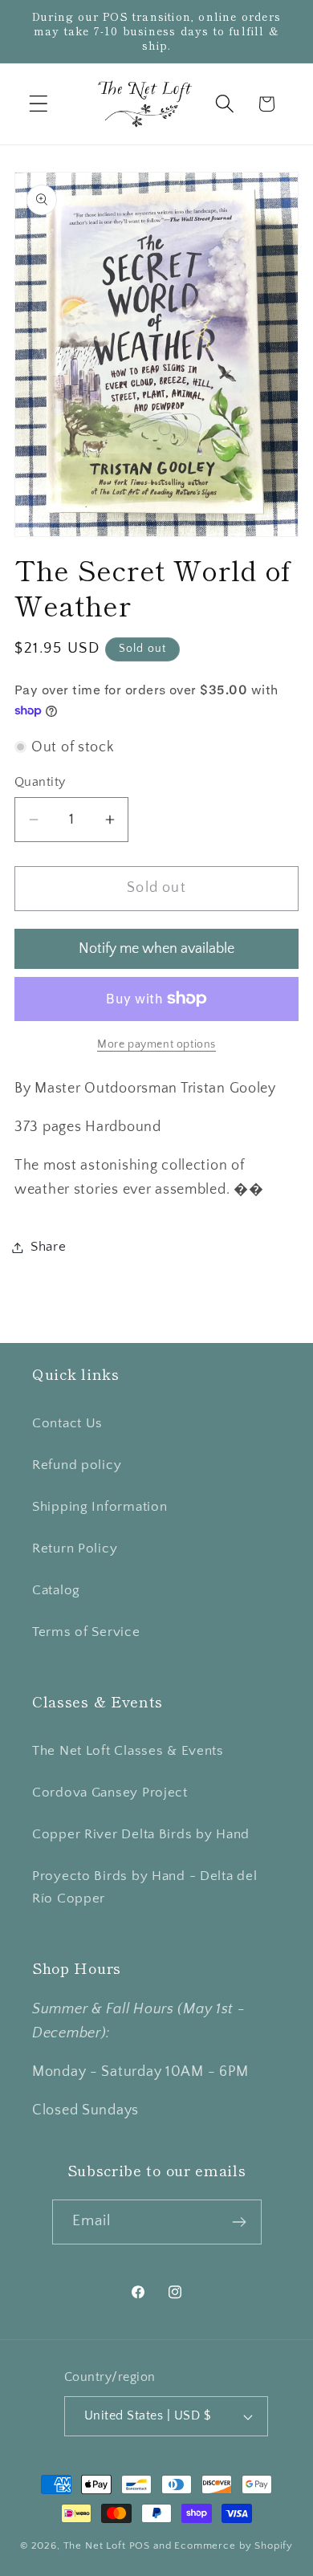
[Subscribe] (240, 2222)
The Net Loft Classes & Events (128, 1751)
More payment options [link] (156, 1044)
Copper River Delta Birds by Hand (141, 1834)
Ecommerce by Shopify (234, 2545)
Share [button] (49, 1247)
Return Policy (75, 1548)
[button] (39, 104)
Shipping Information (100, 1507)
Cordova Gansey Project (110, 1793)
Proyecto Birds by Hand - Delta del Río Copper (144, 1887)
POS (140, 2545)
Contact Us (67, 1423)
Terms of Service (86, 1632)
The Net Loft (96, 2545)
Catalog (56, 1590)
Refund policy (77, 1465)
